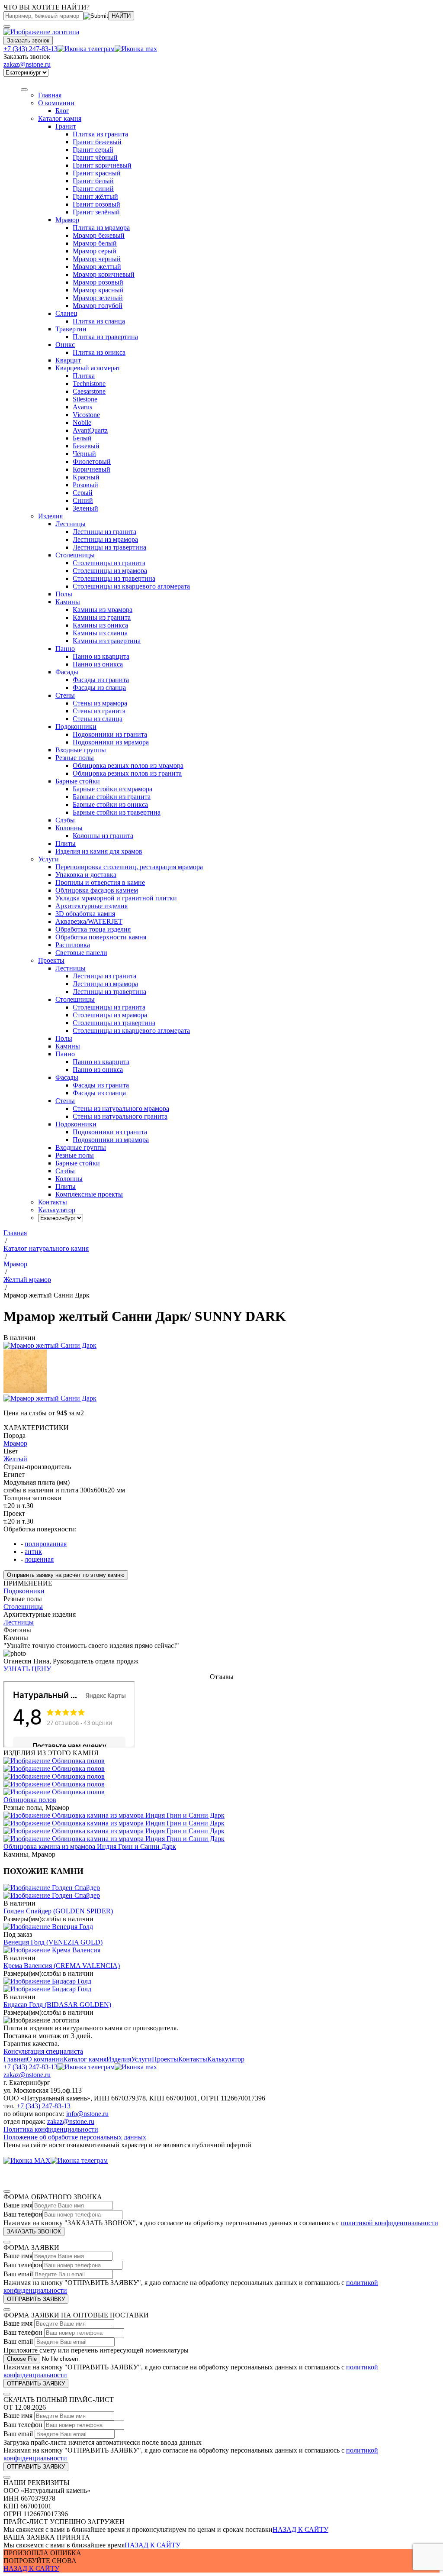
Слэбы (65, 820)
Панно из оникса (98, 664)
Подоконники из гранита (110, 734)
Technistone (89, 383)
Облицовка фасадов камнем (97, 890)
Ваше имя (18, 2205)
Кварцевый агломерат (88, 368)
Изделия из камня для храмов (99, 851)
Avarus (82, 407)
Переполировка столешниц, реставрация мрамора (129, 867)
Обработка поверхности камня (101, 937)
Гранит (66, 126)
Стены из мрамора (100, 703)
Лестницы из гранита (104, 532)
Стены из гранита (99, 711)
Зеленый (85, 508)
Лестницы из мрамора (105, 539)
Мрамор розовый (98, 282)
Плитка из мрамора (101, 228)
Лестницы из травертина (109, 547)
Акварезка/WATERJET (89, 921)
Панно (65, 649)
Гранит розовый (96, 204)
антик (33, 1552)
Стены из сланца (98, 719)
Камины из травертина (107, 641)
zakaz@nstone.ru (27, 64)
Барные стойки (78, 781)
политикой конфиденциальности (390, 2223)
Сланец (66, 313)
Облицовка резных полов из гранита (127, 773)
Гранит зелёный (96, 212)
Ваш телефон (23, 2214)
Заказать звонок (28, 40)
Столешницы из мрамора (110, 571)
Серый (83, 493)
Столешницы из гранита (109, 563)
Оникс (65, 345)
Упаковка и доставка (86, 875)
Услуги (48, 859)
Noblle (82, 422)
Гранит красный (97, 173)
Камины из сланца (100, 633)
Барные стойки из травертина (117, 812)
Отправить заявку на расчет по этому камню (66, 1575)
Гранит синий (93, 189)
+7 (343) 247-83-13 (30, 49)
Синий (83, 500)
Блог (62, 111)
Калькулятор (226, 2059)
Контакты (193, 2059)
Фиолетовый (92, 461)
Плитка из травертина (105, 337)
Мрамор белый (95, 243)
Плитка (84, 376)
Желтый (15, 1459)
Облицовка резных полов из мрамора (128, 765)
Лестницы (71, 524)
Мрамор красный (98, 290)
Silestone (85, 399)
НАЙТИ (121, 16)
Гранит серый (93, 150)
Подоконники (76, 727)
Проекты (165, 2059)
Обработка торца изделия (93, 929)
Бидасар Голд (57, 2005)
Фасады (67, 672)
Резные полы (75, 758)
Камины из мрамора (103, 610)
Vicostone (86, 415)
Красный (86, 477)
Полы (64, 594)
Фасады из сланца (99, 688)
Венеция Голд (53, 1942)
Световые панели (81, 953)
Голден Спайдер (58, 1911)
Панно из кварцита (101, 656)
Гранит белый (93, 181)
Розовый (85, 485)
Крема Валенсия (62, 1966)
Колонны (69, 828)
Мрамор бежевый (99, 235)
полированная (46, 1544)
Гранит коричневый (102, 165)
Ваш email (18, 2274)
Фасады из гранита (101, 680)
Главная (15, 2059)
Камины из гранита (102, 617)
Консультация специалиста (43, 2051)
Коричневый (91, 469)
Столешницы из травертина (114, 578)
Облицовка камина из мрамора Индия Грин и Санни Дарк (90, 1846)
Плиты (66, 843)
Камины (68, 602)
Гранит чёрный (95, 157)
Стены (65, 695)
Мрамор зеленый (98, 298)
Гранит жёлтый (95, 196)
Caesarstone (89, 391)
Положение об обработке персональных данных (75, 2137)
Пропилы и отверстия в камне (100, 882)
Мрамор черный (97, 259)
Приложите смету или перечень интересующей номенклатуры (96, 2350)
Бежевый (86, 446)
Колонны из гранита (103, 836)
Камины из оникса (100, 625)
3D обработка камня (85, 914)
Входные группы (81, 750)
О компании (56, 103)
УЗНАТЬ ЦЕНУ (27, 1669)
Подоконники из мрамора (111, 742)
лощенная (39, 1559)
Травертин (71, 329)
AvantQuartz (90, 430)
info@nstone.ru (87, 2114)
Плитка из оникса (99, 352)
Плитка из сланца (99, 321)
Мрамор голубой (98, 306)
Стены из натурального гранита (120, 1116)
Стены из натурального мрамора (121, 1108)
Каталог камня (60, 118)
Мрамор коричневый (104, 274)
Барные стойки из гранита (112, 797)
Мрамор (67, 220)
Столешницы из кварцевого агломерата (131, 586)
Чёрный (84, 454)
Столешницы (75, 555)
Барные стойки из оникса (110, 804)
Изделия (50, 516)
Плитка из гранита (100, 134)
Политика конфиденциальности (51, 2129)
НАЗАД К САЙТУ (300, 2529)
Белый (82, 438)
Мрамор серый (95, 251)
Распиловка (73, 945)
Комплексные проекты (89, 1194)
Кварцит (68, 360)
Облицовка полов (30, 1800)
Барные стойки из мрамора (112, 789)
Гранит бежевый (97, 142)
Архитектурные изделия (91, 906)
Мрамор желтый (97, 267)
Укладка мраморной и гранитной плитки (116, 898)
